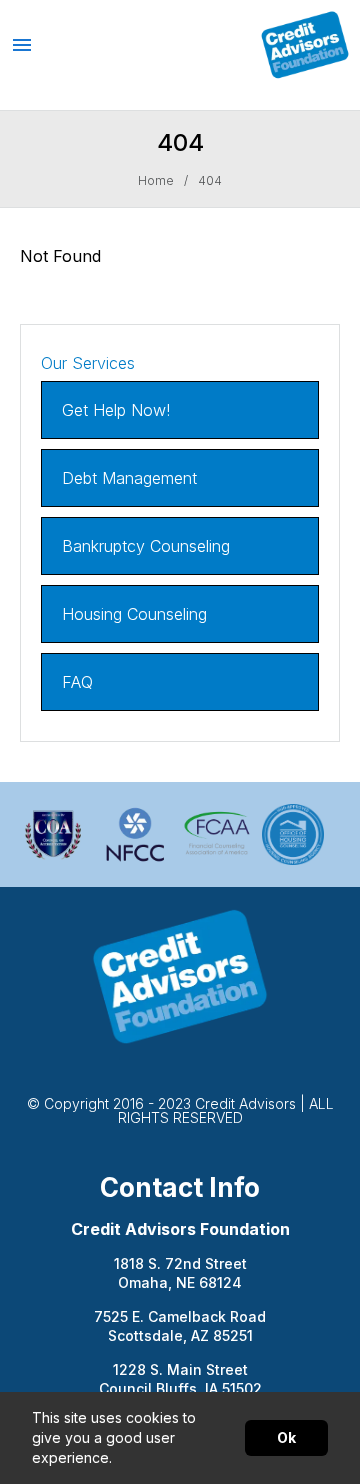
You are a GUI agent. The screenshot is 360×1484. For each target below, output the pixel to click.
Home (156, 181)
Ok (286, 1437)
